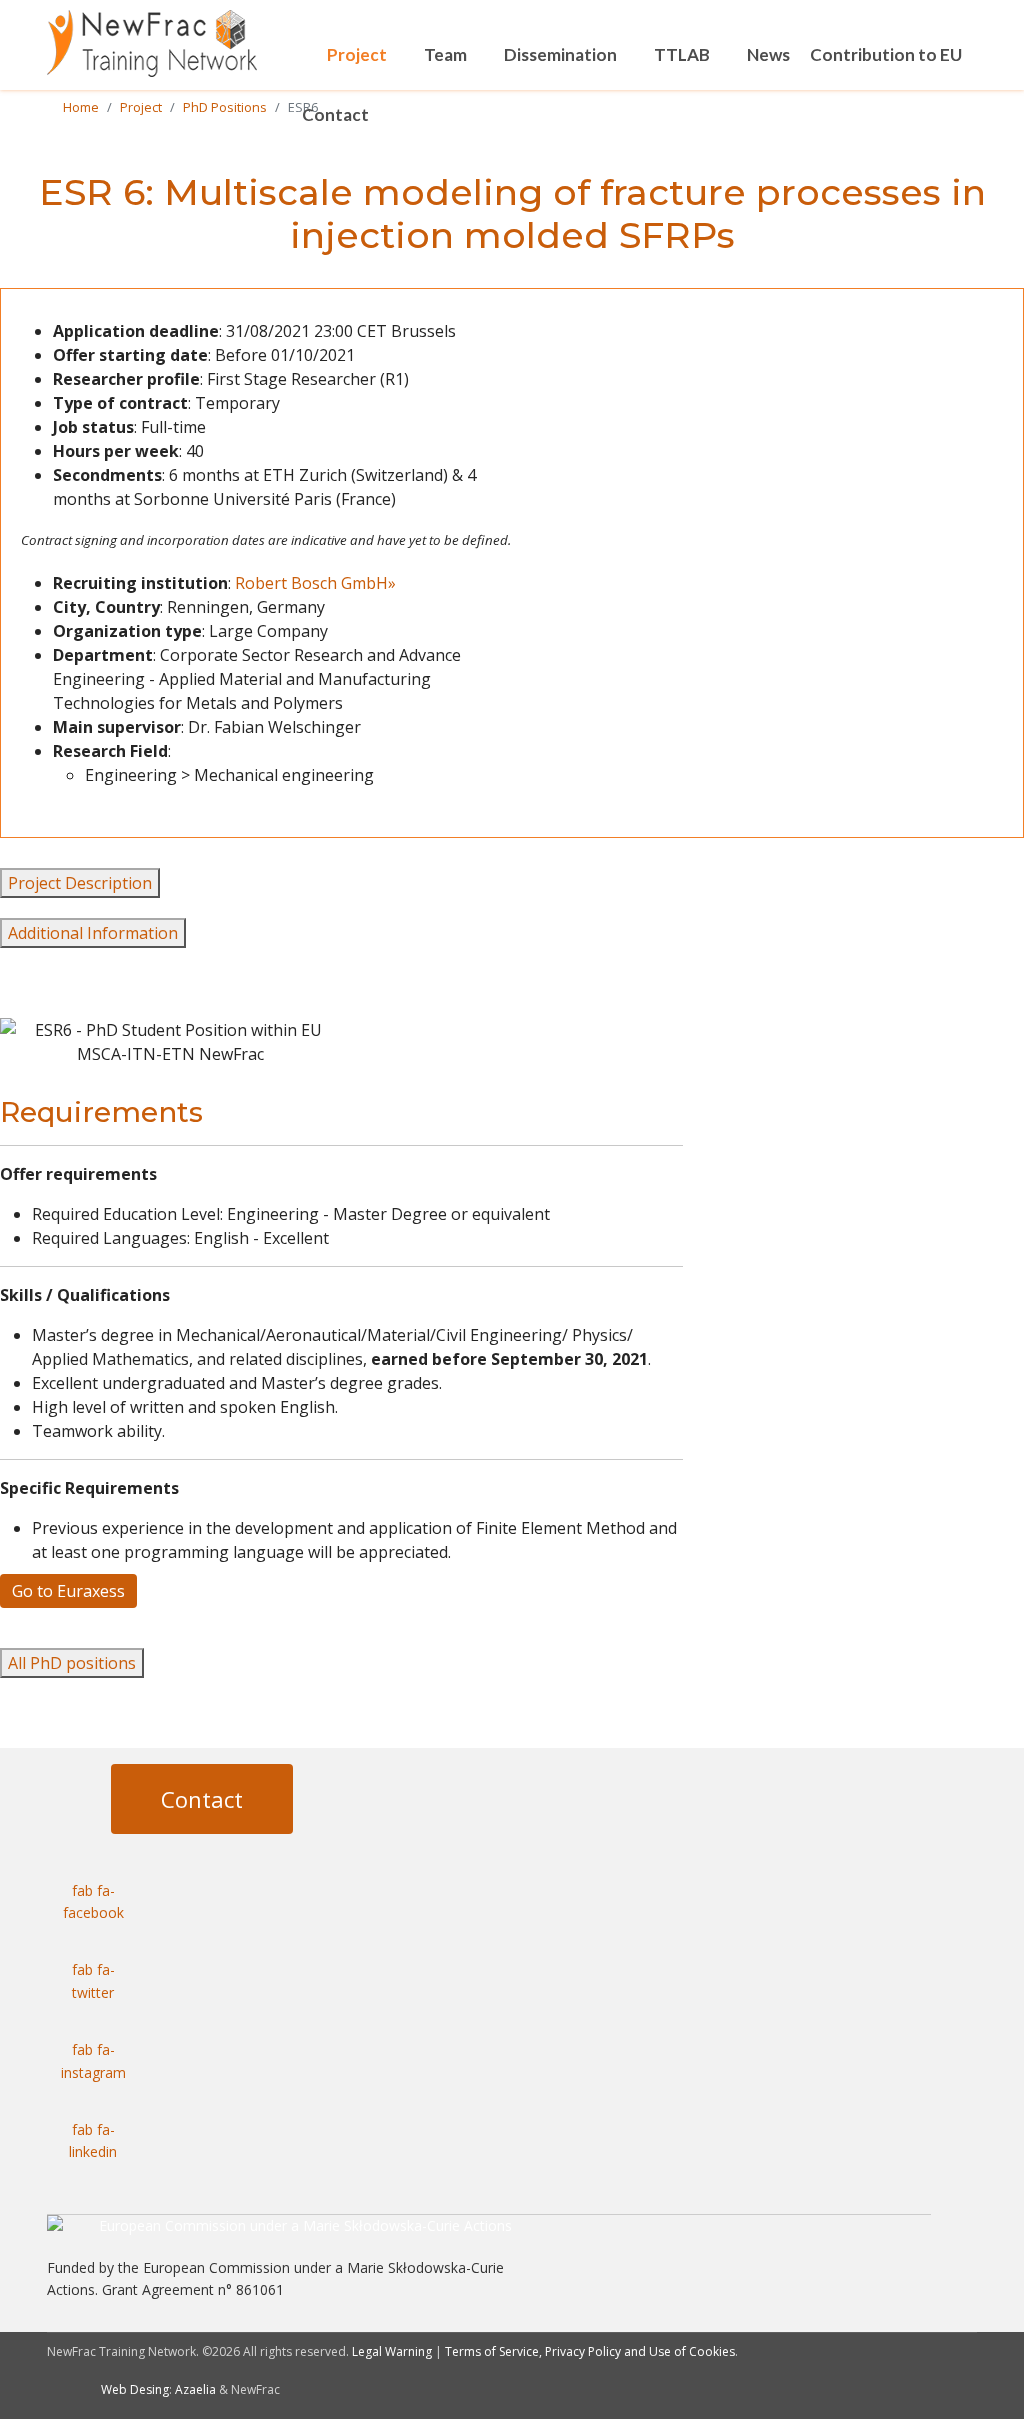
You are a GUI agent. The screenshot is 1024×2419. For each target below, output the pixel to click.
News (768, 54)
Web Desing (135, 2389)
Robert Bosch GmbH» (315, 583)
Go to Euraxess (68, 1591)
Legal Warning (392, 2351)
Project (357, 54)
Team (445, 54)
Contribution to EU (886, 54)
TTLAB (682, 54)
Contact (335, 114)
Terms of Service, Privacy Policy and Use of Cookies (590, 2351)
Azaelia (195, 2389)
